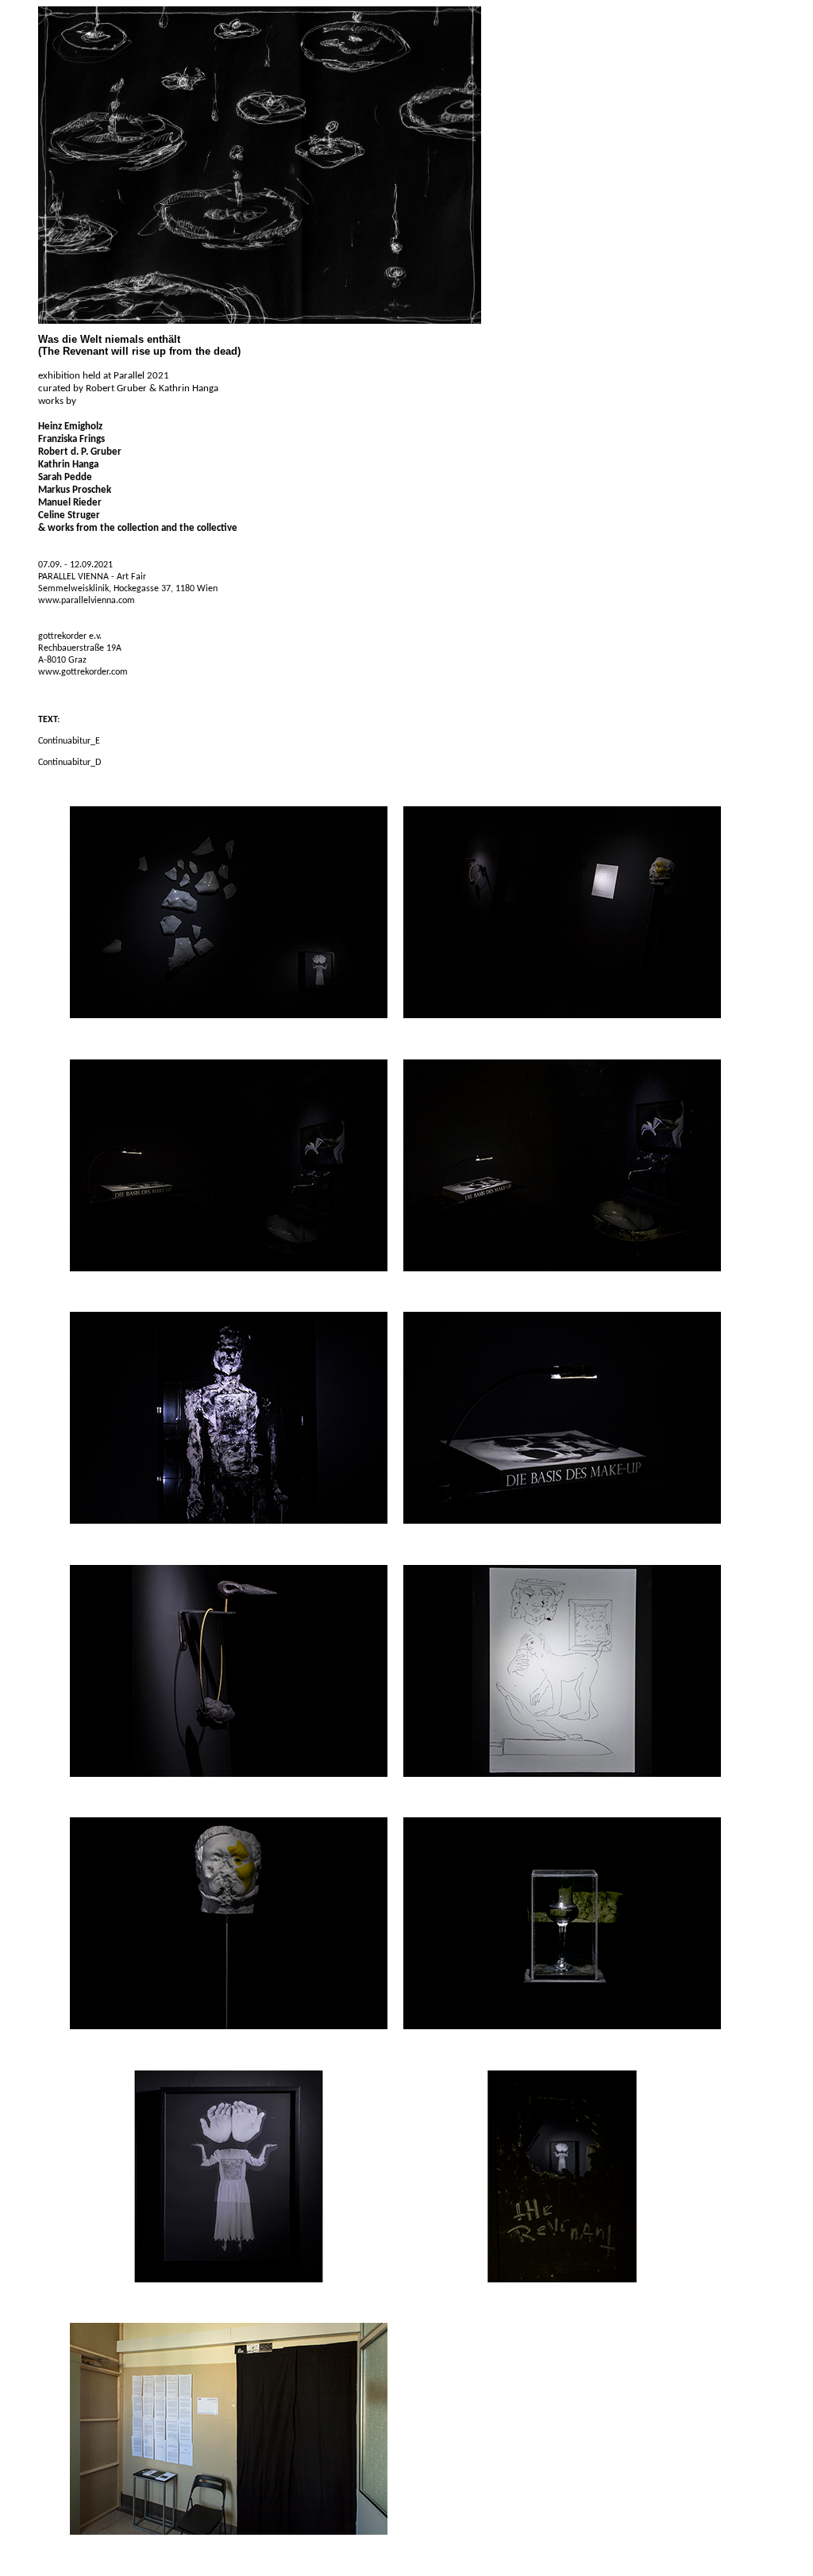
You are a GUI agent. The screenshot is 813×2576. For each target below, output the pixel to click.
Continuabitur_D (69, 763)
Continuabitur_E (69, 741)
